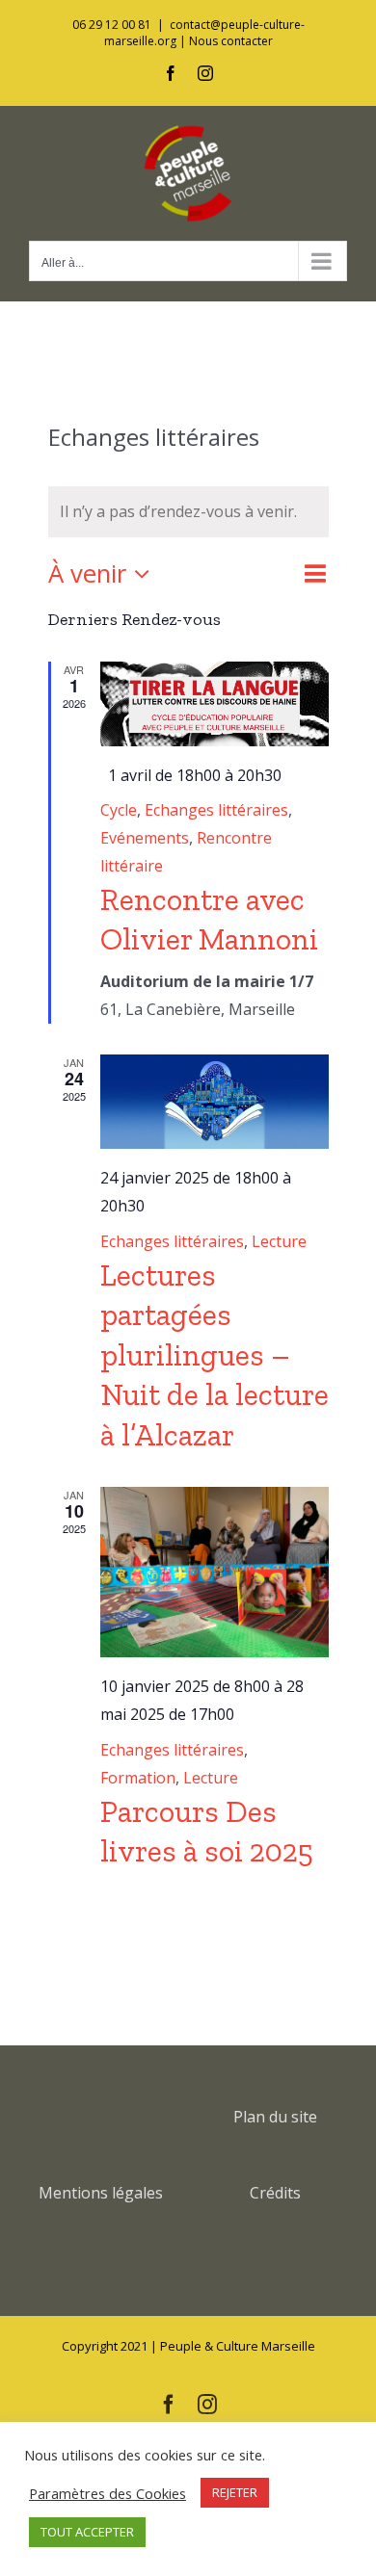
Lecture (279, 1241)
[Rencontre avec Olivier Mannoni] (215, 704)
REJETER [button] (235, 2492)
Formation (138, 1778)
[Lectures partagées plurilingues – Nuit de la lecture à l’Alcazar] (215, 1102)
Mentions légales (101, 2193)
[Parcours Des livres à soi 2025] (215, 1573)
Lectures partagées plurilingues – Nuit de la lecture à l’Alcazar (215, 1355)
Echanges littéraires (216, 810)
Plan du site (275, 2117)
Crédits (275, 2193)
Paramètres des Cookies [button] (107, 2493)
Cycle (119, 810)
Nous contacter (231, 41)
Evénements (145, 838)
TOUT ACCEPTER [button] (87, 2532)
